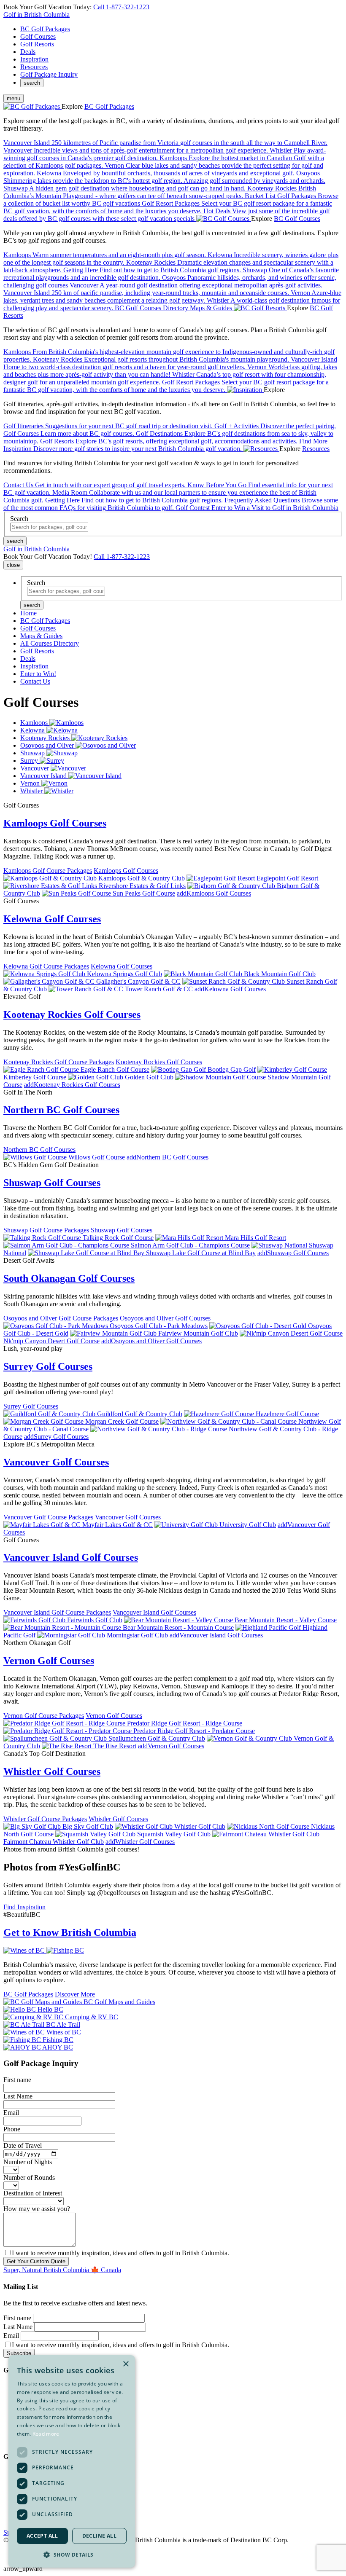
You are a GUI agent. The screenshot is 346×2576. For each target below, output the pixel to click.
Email (11, 2113)
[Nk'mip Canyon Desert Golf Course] (291, 1333)
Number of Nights (28, 2162)
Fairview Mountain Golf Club (198, 1333)
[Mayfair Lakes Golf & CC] (43, 1525)
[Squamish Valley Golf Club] (96, 1834)
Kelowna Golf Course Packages (46, 966)
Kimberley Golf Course (35, 1077)
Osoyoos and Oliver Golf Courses (165, 1318)
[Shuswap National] (280, 1245)
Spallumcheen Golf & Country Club (157, 1738)
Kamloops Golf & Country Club (142, 878)
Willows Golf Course (97, 1157)
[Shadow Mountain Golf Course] (221, 1077)
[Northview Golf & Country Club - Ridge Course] (159, 1429)
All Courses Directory (50, 643)
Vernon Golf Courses (49, 1661)
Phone (12, 2129)
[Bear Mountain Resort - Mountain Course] (63, 1627)
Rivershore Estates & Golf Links (142, 886)
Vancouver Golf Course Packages (48, 1517)
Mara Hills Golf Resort (255, 1238)
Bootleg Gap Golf (232, 1069)
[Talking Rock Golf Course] (43, 1238)
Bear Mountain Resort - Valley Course (286, 1620)
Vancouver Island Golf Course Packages (57, 1612)
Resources (34, 67)
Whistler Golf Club (200, 1826)
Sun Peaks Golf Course (144, 893)
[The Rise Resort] (68, 1746)
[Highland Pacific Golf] (269, 1627)
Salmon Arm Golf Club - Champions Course (190, 1245)
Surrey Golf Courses (48, 1366)
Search (19, 519)
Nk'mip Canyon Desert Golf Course (51, 1341)
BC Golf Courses (297, 219)
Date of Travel (23, 2145)
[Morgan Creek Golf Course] (44, 1421)
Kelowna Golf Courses (52, 919)
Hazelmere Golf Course (287, 1414)
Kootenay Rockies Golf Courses (72, 1014)
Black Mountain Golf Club (280, 974)
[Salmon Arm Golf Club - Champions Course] (67, 1245)
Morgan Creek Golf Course (122, 1421)
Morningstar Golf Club (137, 1635)
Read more (46, 2434)
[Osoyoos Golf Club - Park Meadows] (57, 1326)
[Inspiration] (245, 390)
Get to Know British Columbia (70, 1932)
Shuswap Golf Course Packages (46, 1230)
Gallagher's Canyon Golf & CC (138, 981)
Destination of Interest (33, 2193)
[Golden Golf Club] (96, 1077)
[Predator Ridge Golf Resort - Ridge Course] (65, 1723)
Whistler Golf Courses (52, 1771)
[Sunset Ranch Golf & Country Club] (234, 981)
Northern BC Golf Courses (61, 1110)
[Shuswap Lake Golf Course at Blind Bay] (87, 1253)
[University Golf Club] (187, 1525)
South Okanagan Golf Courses (69, 1278)
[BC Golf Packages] (32, 106)
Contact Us (35, 681)
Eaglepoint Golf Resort (287, 878)
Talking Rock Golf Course (118, 1238)
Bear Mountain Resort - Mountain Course (178, 1627)
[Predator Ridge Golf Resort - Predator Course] (68, 1731)
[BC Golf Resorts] (260, 308)
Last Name (18, 2096)
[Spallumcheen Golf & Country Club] (56, 1738)
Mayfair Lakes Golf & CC (118, 1525)
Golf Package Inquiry (49, 74)
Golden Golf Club (149, 1077)
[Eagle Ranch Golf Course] (42, 1069)
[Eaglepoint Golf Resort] (222, 878)
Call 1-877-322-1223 (121, 7)
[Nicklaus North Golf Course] (269, 1826)
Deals (28, 52)
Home (28, 613)
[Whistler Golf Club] (145, 1826)
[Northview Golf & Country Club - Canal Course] (229, 1421)
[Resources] (261, 449)
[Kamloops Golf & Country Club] (51, 878)
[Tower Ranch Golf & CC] (87, 989)
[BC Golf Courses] (224, 219)
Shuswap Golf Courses (52, 1183)
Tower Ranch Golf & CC (159, 989)
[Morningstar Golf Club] (72, 1635)
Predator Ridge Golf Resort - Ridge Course (185, 1723)
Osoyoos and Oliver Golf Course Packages (61, 1318)
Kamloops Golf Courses (55, 823)
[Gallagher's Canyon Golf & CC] (50, 981)
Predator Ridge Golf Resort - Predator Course (194, 1731)
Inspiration (34, 59)
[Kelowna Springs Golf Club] (45, 974)
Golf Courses (38, 36)
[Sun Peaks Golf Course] (77, 893)
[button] (72, 2554)
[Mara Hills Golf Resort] (190, 1238)
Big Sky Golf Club (88, 1826)
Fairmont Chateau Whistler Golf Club (54, 1842)
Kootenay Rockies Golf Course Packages (59, 1062)
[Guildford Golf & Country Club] (50, 1414)
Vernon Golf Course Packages (44, 1716)
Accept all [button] (42, 2536)
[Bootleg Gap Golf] (179, 1069)
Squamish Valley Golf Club (174, 1834)
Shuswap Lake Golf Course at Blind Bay (201, 1253)
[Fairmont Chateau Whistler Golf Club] (266, 1834)
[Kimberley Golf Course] (292, 1069)
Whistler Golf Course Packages (45, 1819)
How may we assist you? (37, 2209)
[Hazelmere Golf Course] (220, 1414)
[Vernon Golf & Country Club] (250, 1738)
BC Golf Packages (45, 29)
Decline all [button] (99, 2536)
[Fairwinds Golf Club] (35, 1620)
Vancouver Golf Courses (56, 1462)
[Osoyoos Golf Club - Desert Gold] (259, 1326)
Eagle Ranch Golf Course (115, 1069)
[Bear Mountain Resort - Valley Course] (179, 1620)
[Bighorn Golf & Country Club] (232, 886)
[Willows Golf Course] (36, 1157)
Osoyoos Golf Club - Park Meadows (159, 1326)
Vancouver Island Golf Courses (71, 1557)
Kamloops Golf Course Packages (48, 871)
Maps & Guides (41, 636)
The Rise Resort (115, 1746)
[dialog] (72, 2461)
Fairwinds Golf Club (95, 1620)
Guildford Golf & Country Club (140, 1414)
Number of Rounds (29, 2178)
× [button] (126, 2364)
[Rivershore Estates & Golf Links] (51, 886)
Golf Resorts (37, 44)
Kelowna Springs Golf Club (124, 974)
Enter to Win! (38, 674)
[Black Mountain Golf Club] (204, 974)
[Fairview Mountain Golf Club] (114, 1333)
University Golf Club (248, 1525)
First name (17, 2080)
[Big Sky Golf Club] (33, 1826)
